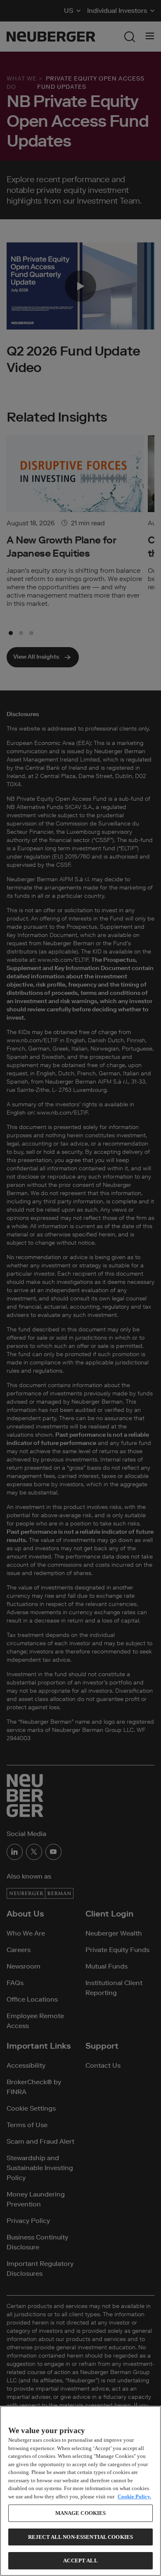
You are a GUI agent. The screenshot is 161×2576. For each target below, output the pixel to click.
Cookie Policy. (134, 2497)
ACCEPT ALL (80, 2561)
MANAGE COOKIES (81, 2513)
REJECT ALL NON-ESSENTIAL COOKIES (80, 2537)
